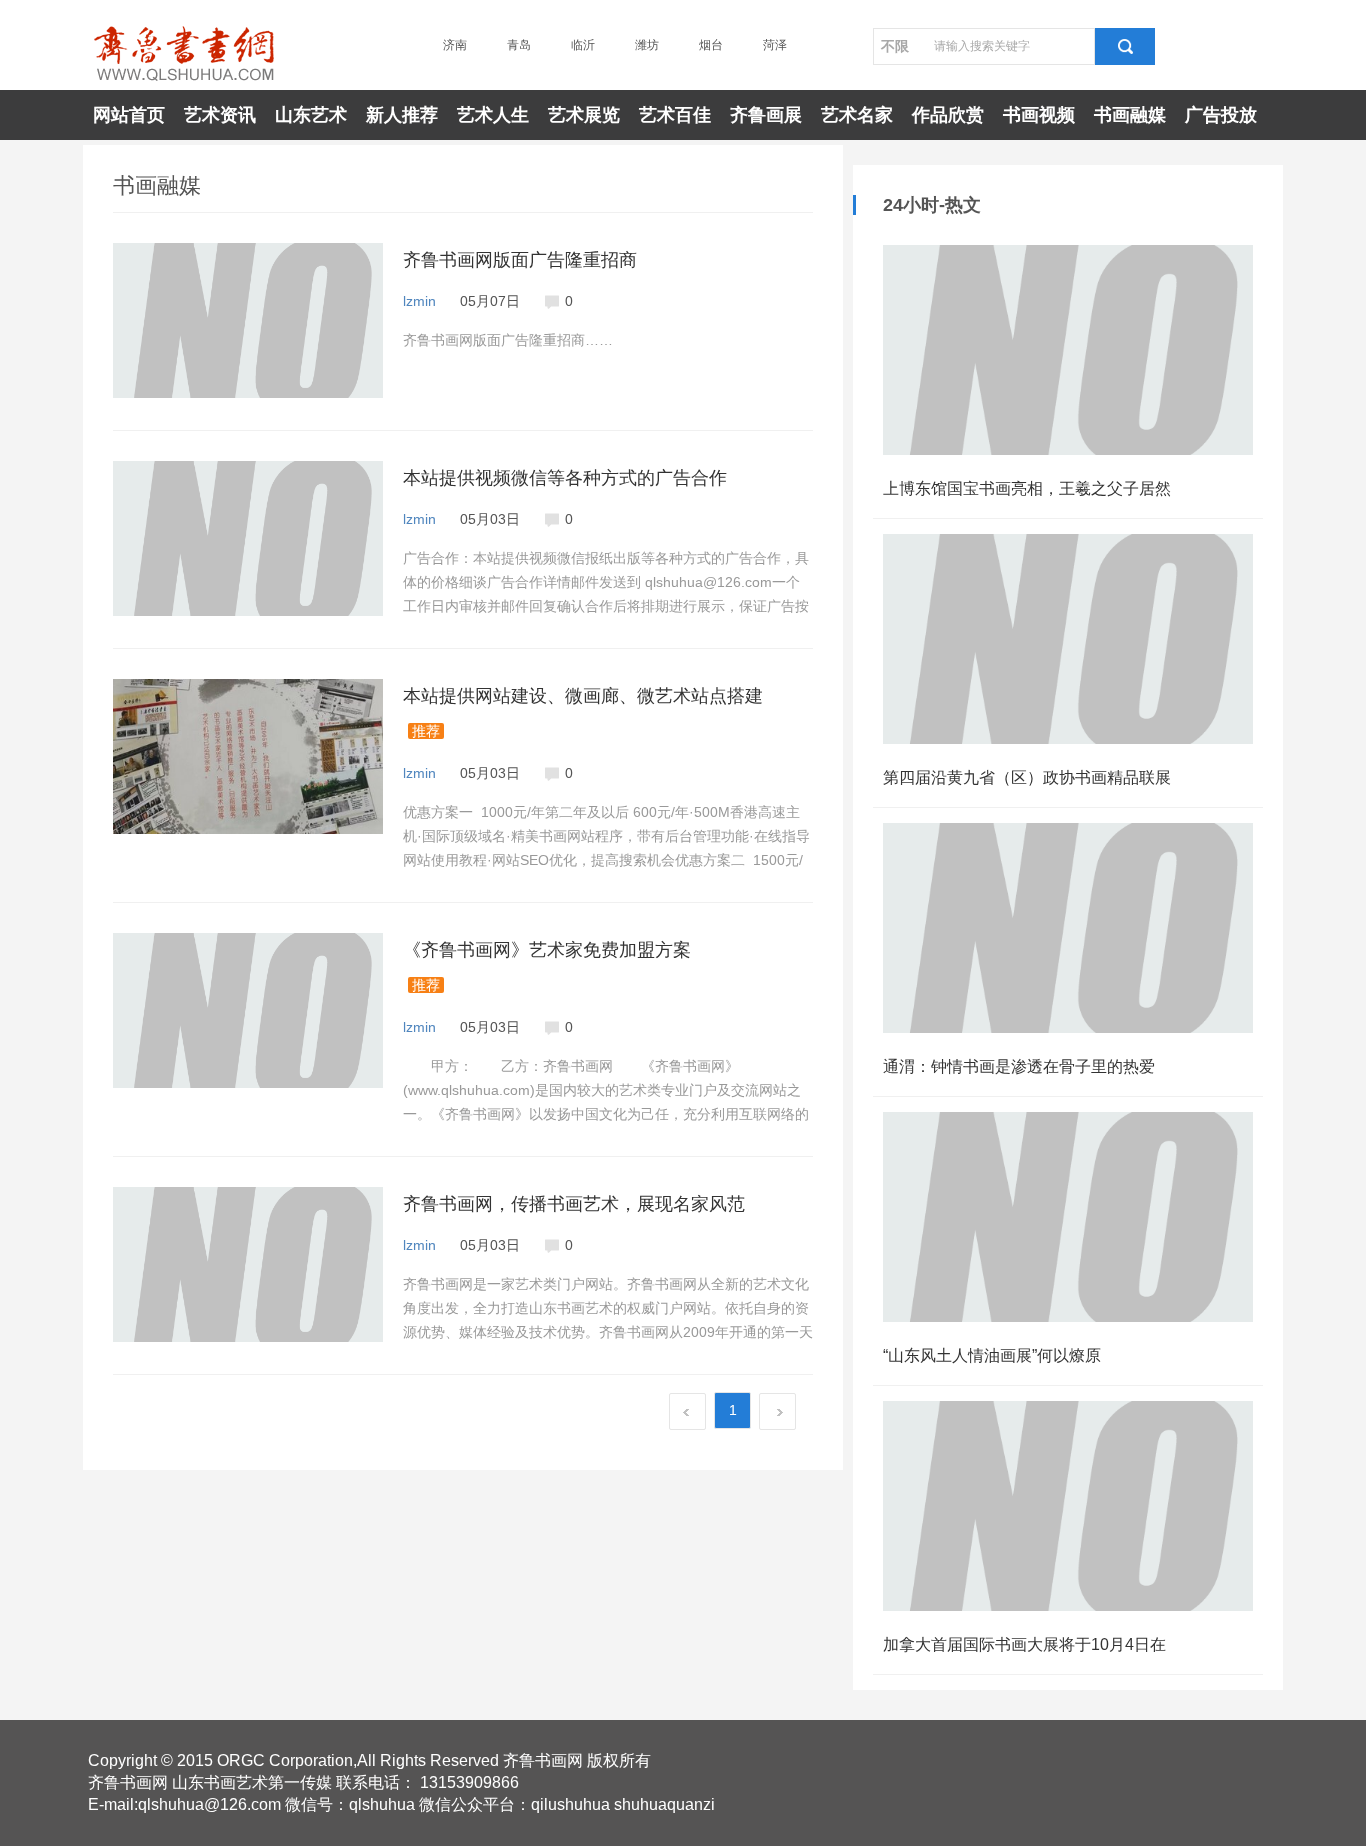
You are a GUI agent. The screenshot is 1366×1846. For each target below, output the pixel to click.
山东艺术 (311, 115)
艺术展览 (584, 115)
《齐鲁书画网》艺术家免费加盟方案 (547, 950)
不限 (895, 46)
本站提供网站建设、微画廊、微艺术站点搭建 (583, 696)
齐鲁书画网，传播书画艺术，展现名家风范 (574, 1204)
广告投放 (1221, 115)
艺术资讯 (220, 115)
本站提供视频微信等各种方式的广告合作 (565, 478)
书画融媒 (1130, 115)
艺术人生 (493, 115)
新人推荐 (402, 115)
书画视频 (1039, 115)
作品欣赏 (948, 115)
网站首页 (129, 115)
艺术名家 (857, 115)
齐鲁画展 (766, 115)
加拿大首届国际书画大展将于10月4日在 (1024, 1644)
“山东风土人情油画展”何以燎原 (992, 1355)
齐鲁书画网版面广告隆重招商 (520, 260)
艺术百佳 (675, 115)
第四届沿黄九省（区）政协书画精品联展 (1027, 777)
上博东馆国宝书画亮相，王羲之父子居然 (1027, 488)
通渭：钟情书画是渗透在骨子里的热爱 (1019, 1066)
